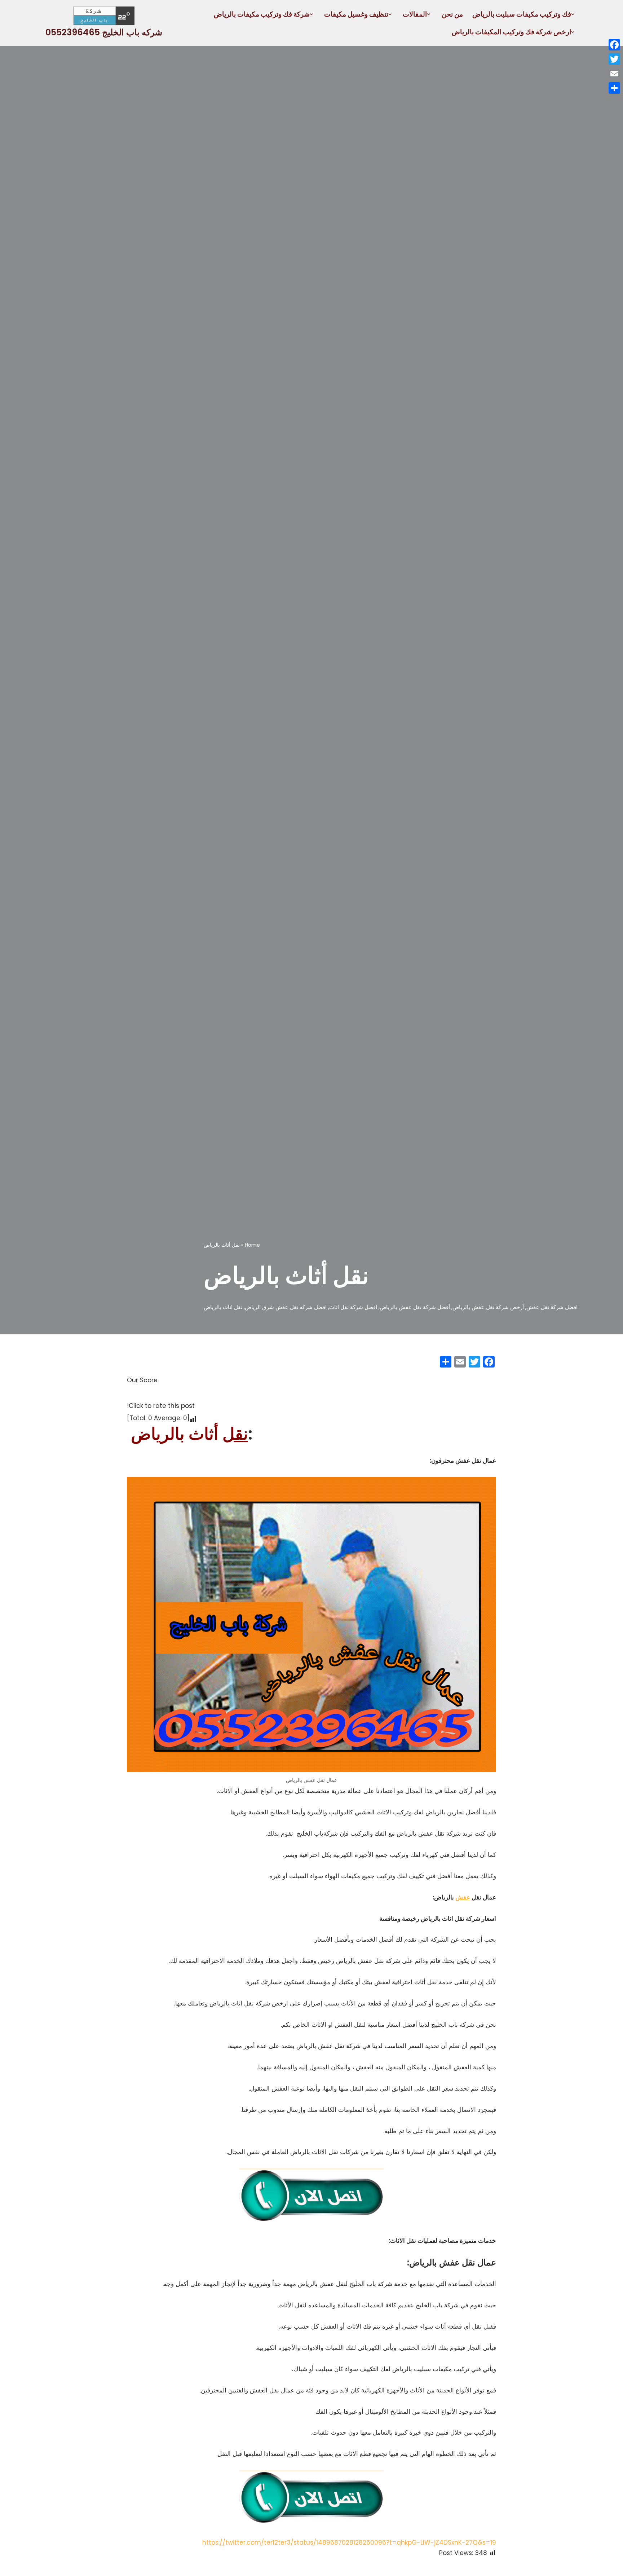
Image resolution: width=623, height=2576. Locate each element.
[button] (573, 14)
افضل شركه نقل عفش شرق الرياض (286, 1307)
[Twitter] (614, 59)
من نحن (452, 14)
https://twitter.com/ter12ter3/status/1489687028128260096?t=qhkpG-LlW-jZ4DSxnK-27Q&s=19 (349, 2542)
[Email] (614, 74)
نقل (235, 1434)
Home (252, 1245)
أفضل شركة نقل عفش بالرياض (415, 1307)
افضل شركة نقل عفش (552, 1307)
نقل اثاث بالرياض (223, 1307)
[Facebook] (614, 45)
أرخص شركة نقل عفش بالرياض (488, 1307)
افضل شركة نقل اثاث (353, 1307)
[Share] (614, 88)
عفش (463, 1897)
